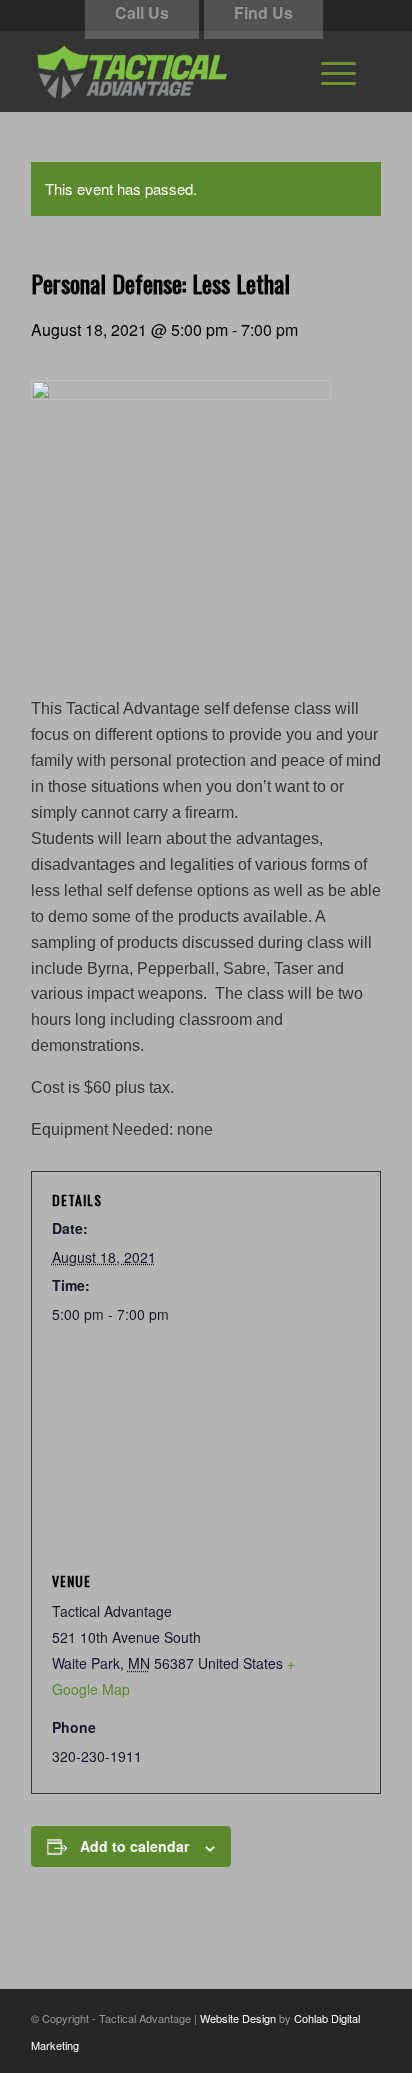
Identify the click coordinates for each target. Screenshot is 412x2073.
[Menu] (338, 71)
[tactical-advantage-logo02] (171, 71)
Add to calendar (134, 1846)
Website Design (238, 2018)
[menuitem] (338, 71)
